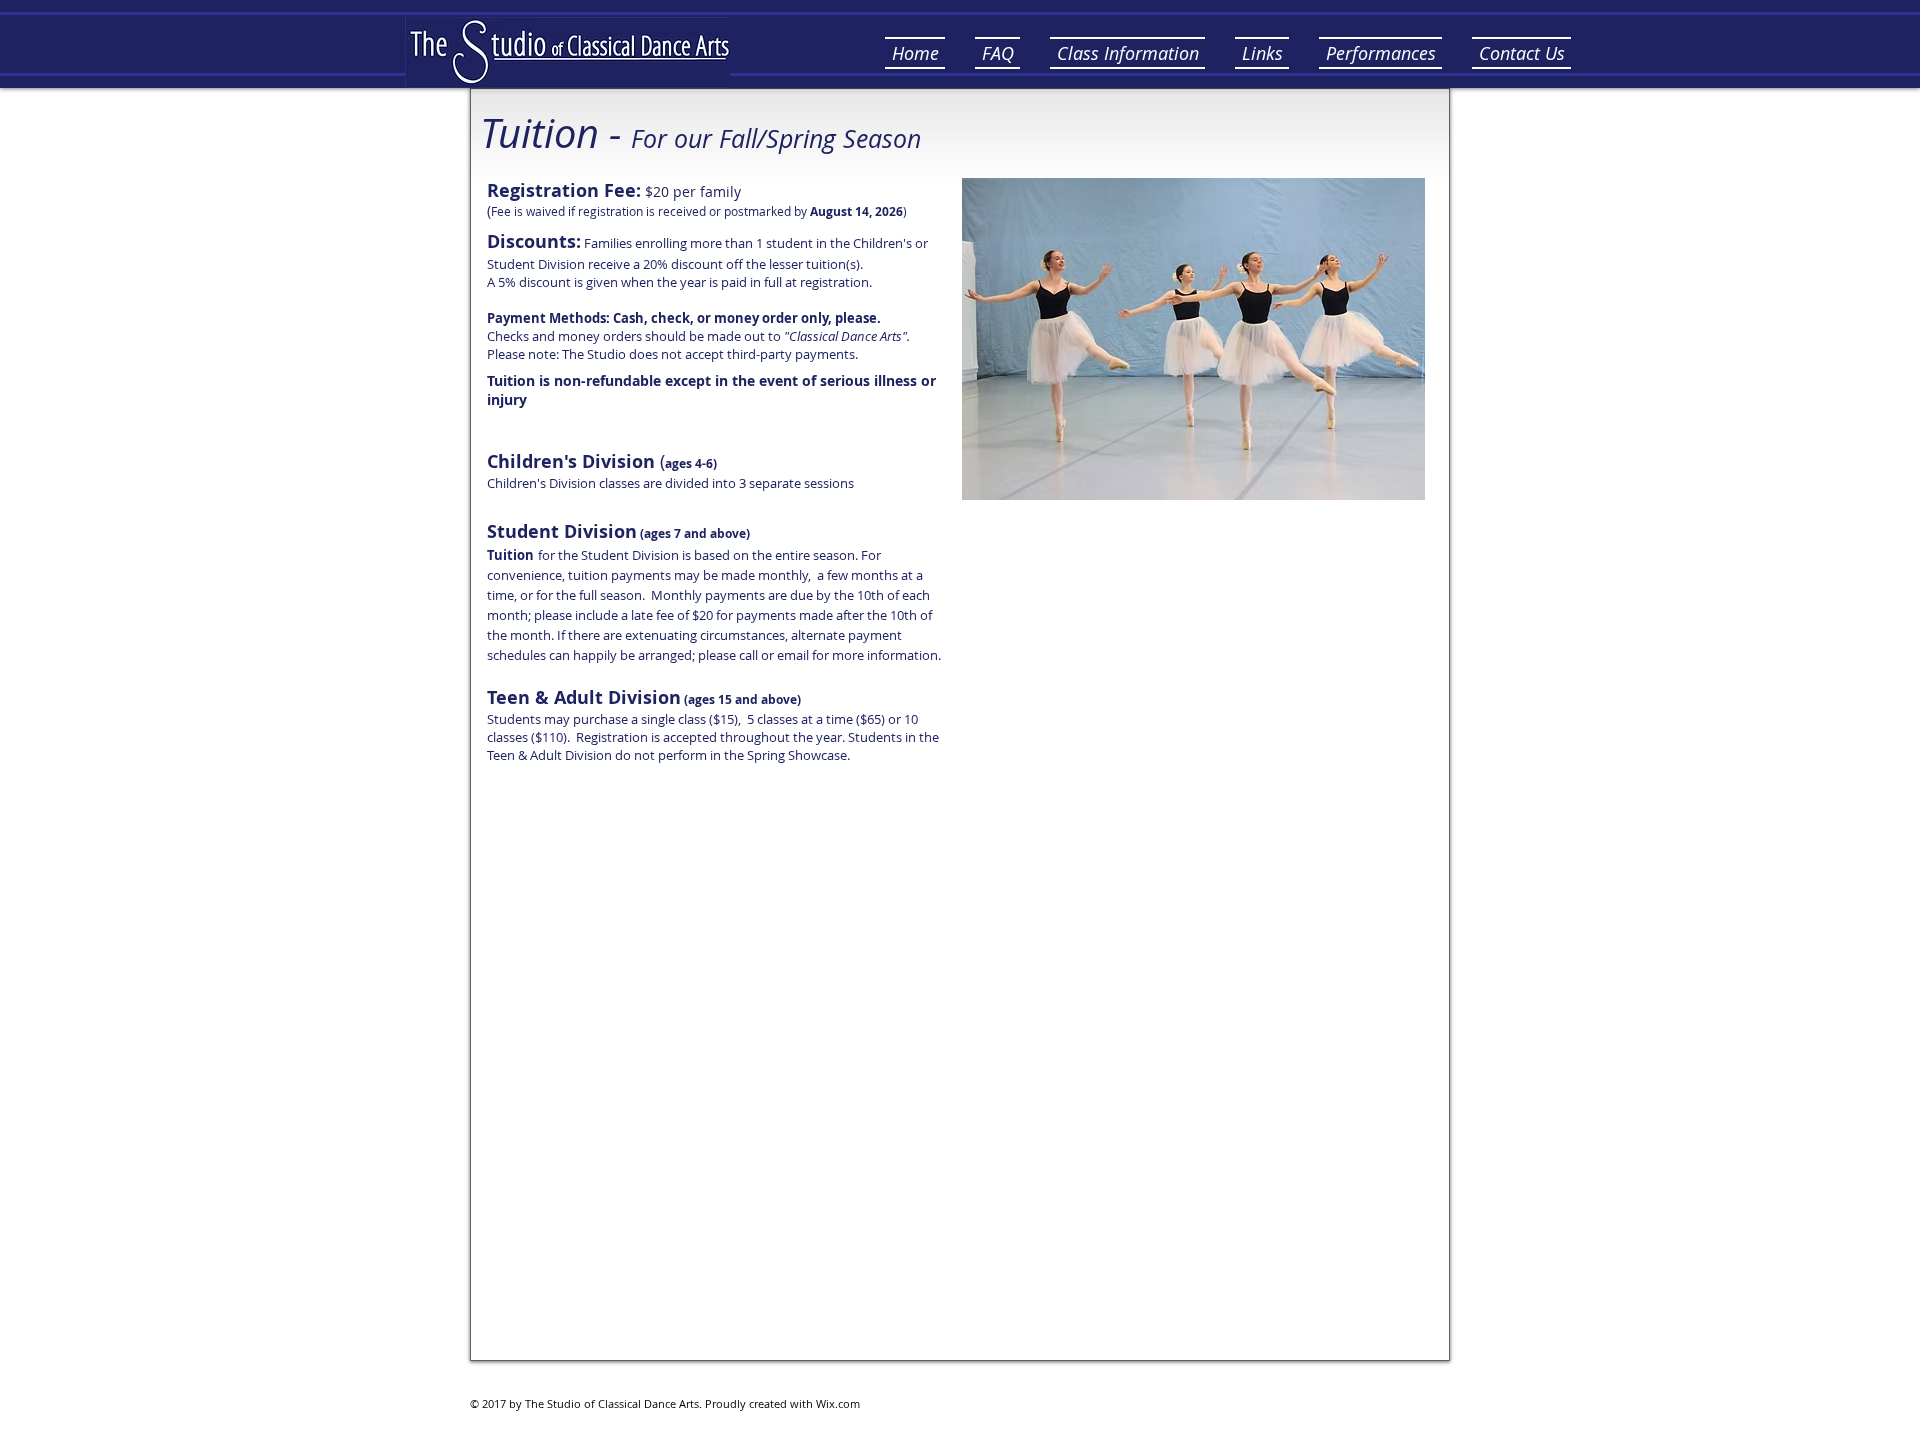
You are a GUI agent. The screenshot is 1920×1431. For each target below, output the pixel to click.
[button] (997, 53)
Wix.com (838, 1403)
